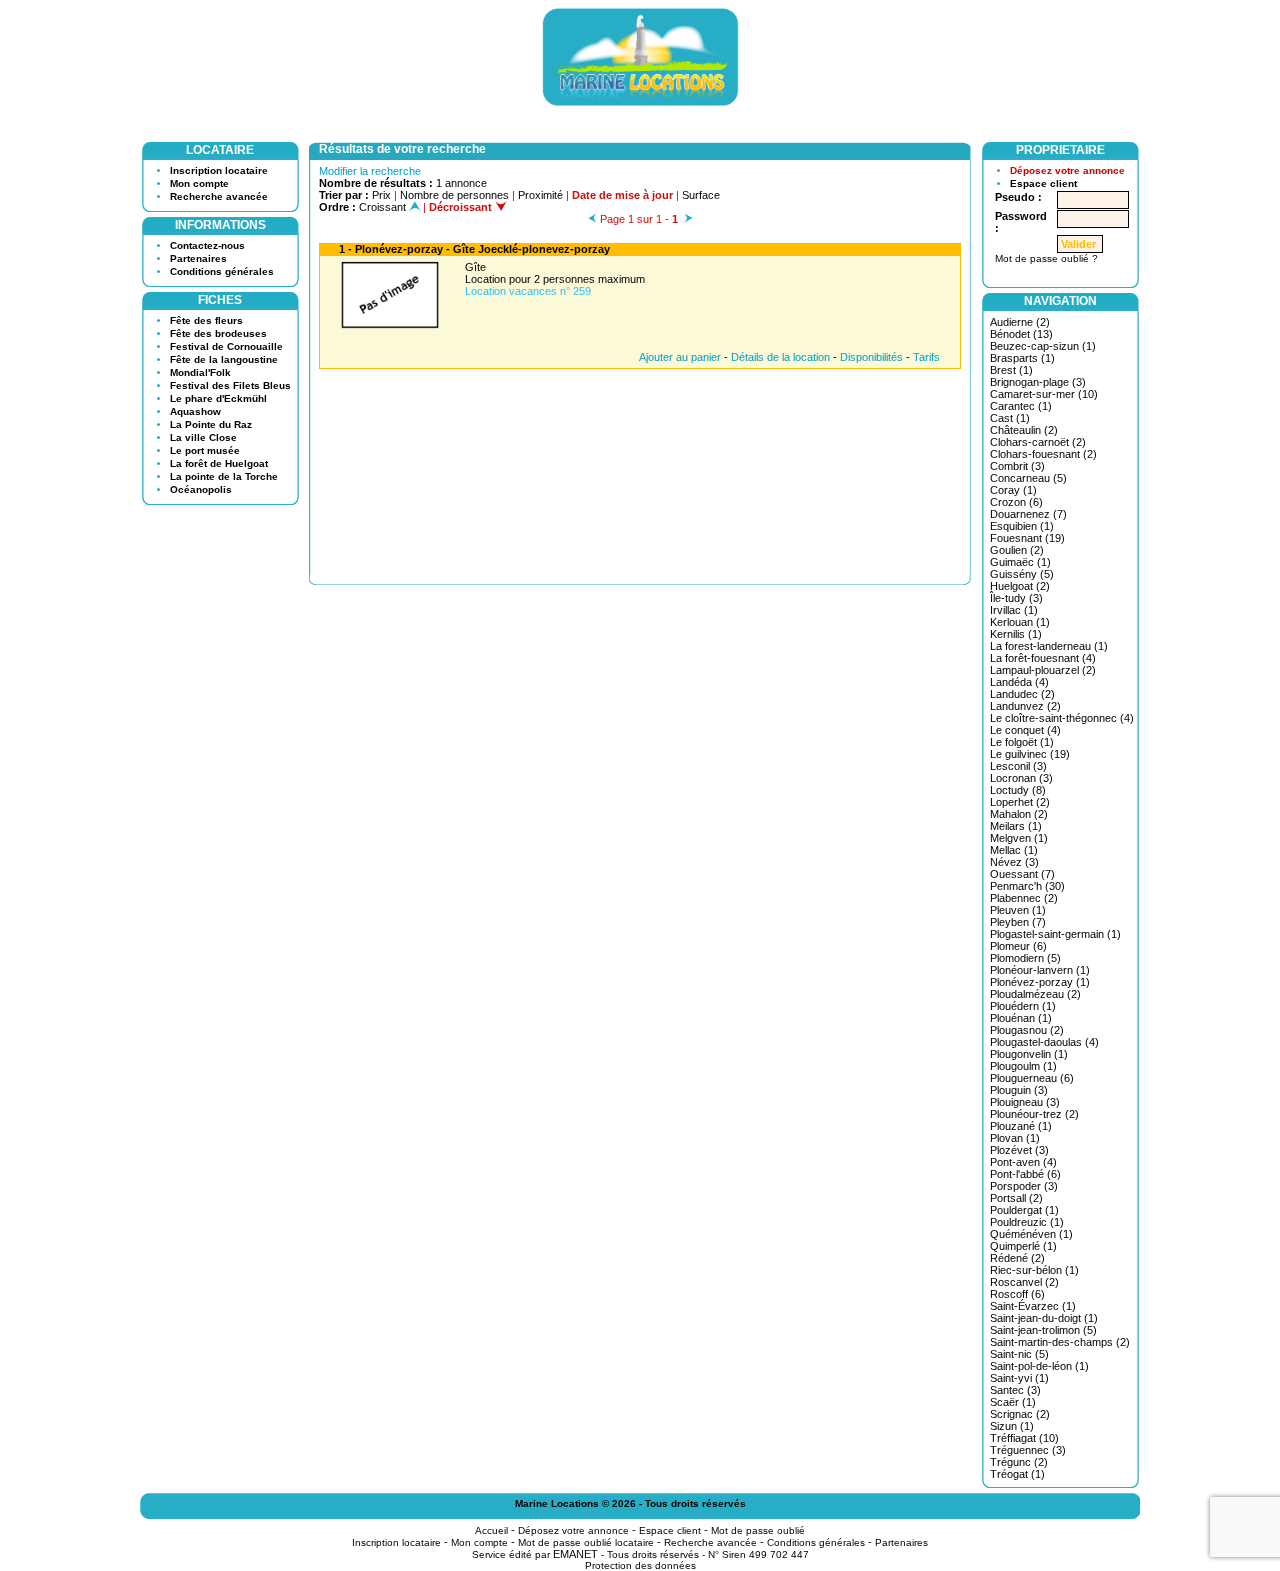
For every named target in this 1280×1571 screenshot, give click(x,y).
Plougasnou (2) (1027, 1030)
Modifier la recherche (370, 171)
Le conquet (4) (1025, 730)
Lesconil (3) (1018, 766)
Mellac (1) (1014, 850)
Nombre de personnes (454, 195)
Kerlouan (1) (1020, 622)
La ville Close (203, 437)
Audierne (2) (1020, 322)
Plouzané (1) (1021, 1126)
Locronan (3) (1021, 778)
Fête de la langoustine (224, 359)
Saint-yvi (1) (1019, 1378)
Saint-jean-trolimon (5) (1043, 1330)
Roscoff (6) (1017, 1294)
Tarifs (926, 357)
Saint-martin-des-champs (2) (1060, 1342)
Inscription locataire (219, 170)
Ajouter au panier (680, 357)
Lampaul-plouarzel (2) (1043, 670)
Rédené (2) (1017, 1258)
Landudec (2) (1022, 694)
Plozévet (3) (1019, 1150)
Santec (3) (1015, 1390)
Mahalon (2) (1019, 814)
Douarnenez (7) (1028, 514)
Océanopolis (201, 489)
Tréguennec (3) (1028, 1450)
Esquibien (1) (1022, 526)
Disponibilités (871, 357)
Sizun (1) (1012, 1426)
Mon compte (199, 183)
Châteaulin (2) (1024, 430)
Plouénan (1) (1021, 1018)
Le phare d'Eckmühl (218, 398)
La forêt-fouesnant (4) (1043, 658)
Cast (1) (1010, 418)
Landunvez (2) (1025, 706)
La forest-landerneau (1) (1049, 646)
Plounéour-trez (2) (1034, 1114)
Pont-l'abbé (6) (1025, 1174)
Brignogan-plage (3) (1038, 382)
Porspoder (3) (1024, 1186)
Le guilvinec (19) (1030, 754)
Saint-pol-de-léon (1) (1039, 1366)
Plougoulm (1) (1023, 1066)
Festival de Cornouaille (226, 346)
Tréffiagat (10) (1024, 1438)
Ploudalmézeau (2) (1035, 994)
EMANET (575, 1554)
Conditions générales (222, 271)
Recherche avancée (219, 196)
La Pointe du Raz (211, 424)
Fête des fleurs (206, 320)
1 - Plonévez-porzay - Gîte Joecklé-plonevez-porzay (474, 249)
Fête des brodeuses (218, 333)
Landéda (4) (1019, 682)
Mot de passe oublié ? (1046, 258)
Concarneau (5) (1028, 478)
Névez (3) (1014, 862)
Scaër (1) (1013, 1402)
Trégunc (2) (1019, 1462)
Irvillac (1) (1014, 610)
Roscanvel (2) (1024, 1282)
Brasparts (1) (1022, 358)
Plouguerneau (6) (1032, 1078)
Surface (701, 195)
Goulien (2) (1017, 550)
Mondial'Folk (200, 372)
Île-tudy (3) (1016, 598)
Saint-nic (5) (1019, 1354)
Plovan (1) (1015, 1138)
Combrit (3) (1017, 466)
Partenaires (198, 258)
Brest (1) (1011, 370)
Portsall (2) (1016, 1198)
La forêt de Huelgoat (219, 463)
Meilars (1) (1016, 826)
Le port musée (205, 450)
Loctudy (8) (1018, 790)
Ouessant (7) (1022, 874)
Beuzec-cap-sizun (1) (1043, 346)
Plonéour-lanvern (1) (1040, 970)
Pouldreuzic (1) (1027, 1222)
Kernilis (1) (1016, 634)
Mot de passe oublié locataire (586, 1542)
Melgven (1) (1019, 838)
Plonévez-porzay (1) (1040, 982)
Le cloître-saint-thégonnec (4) (1062, 718)
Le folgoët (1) (1022, 742)
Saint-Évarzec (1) (1033, 1306)
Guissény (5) (1022, 574)
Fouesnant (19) (1027, 538)
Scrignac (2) (1020, 1414)
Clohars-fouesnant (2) (1043, 454)
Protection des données (640, 1565)
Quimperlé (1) (1023, 1246)
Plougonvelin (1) (1029, 1054)
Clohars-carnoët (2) (1038, 442)
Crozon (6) (1016, 502)
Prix (381, 195)
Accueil (491, 1530)
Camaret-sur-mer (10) (1044, 394)
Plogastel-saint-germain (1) (1055, 934)
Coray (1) (1013, 490)
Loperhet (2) (1020, 802)
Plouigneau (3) (1025, 1102)
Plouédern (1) (1023, 1006)
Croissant (384, 207)
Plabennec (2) (1024, 898)
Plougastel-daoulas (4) (1044, 1042)
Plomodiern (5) (1025, 958)
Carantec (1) (1021, 406)
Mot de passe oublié (758, 1530)
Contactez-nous (207, 245)
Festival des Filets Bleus (230, 385)
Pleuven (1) (1018, 910)
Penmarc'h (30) (1027, 886)
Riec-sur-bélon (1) (1034, 1270)
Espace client (1043, 183)
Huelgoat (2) (1020, 586)
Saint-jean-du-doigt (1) (1044, 1318)
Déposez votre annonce (1067, 170)
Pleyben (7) (1018, 922)
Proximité (540, 195)
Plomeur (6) (1018, 946)
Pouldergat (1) (1024, 1210)
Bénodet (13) (1021, 334)
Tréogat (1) (1017, 1474)
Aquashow (195, 411)
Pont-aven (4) (1023, 1162)
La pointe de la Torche (224, 476)
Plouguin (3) (1019, 1090)
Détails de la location (780, 357)
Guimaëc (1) (1020, 562)
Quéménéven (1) (1031, 1234)
